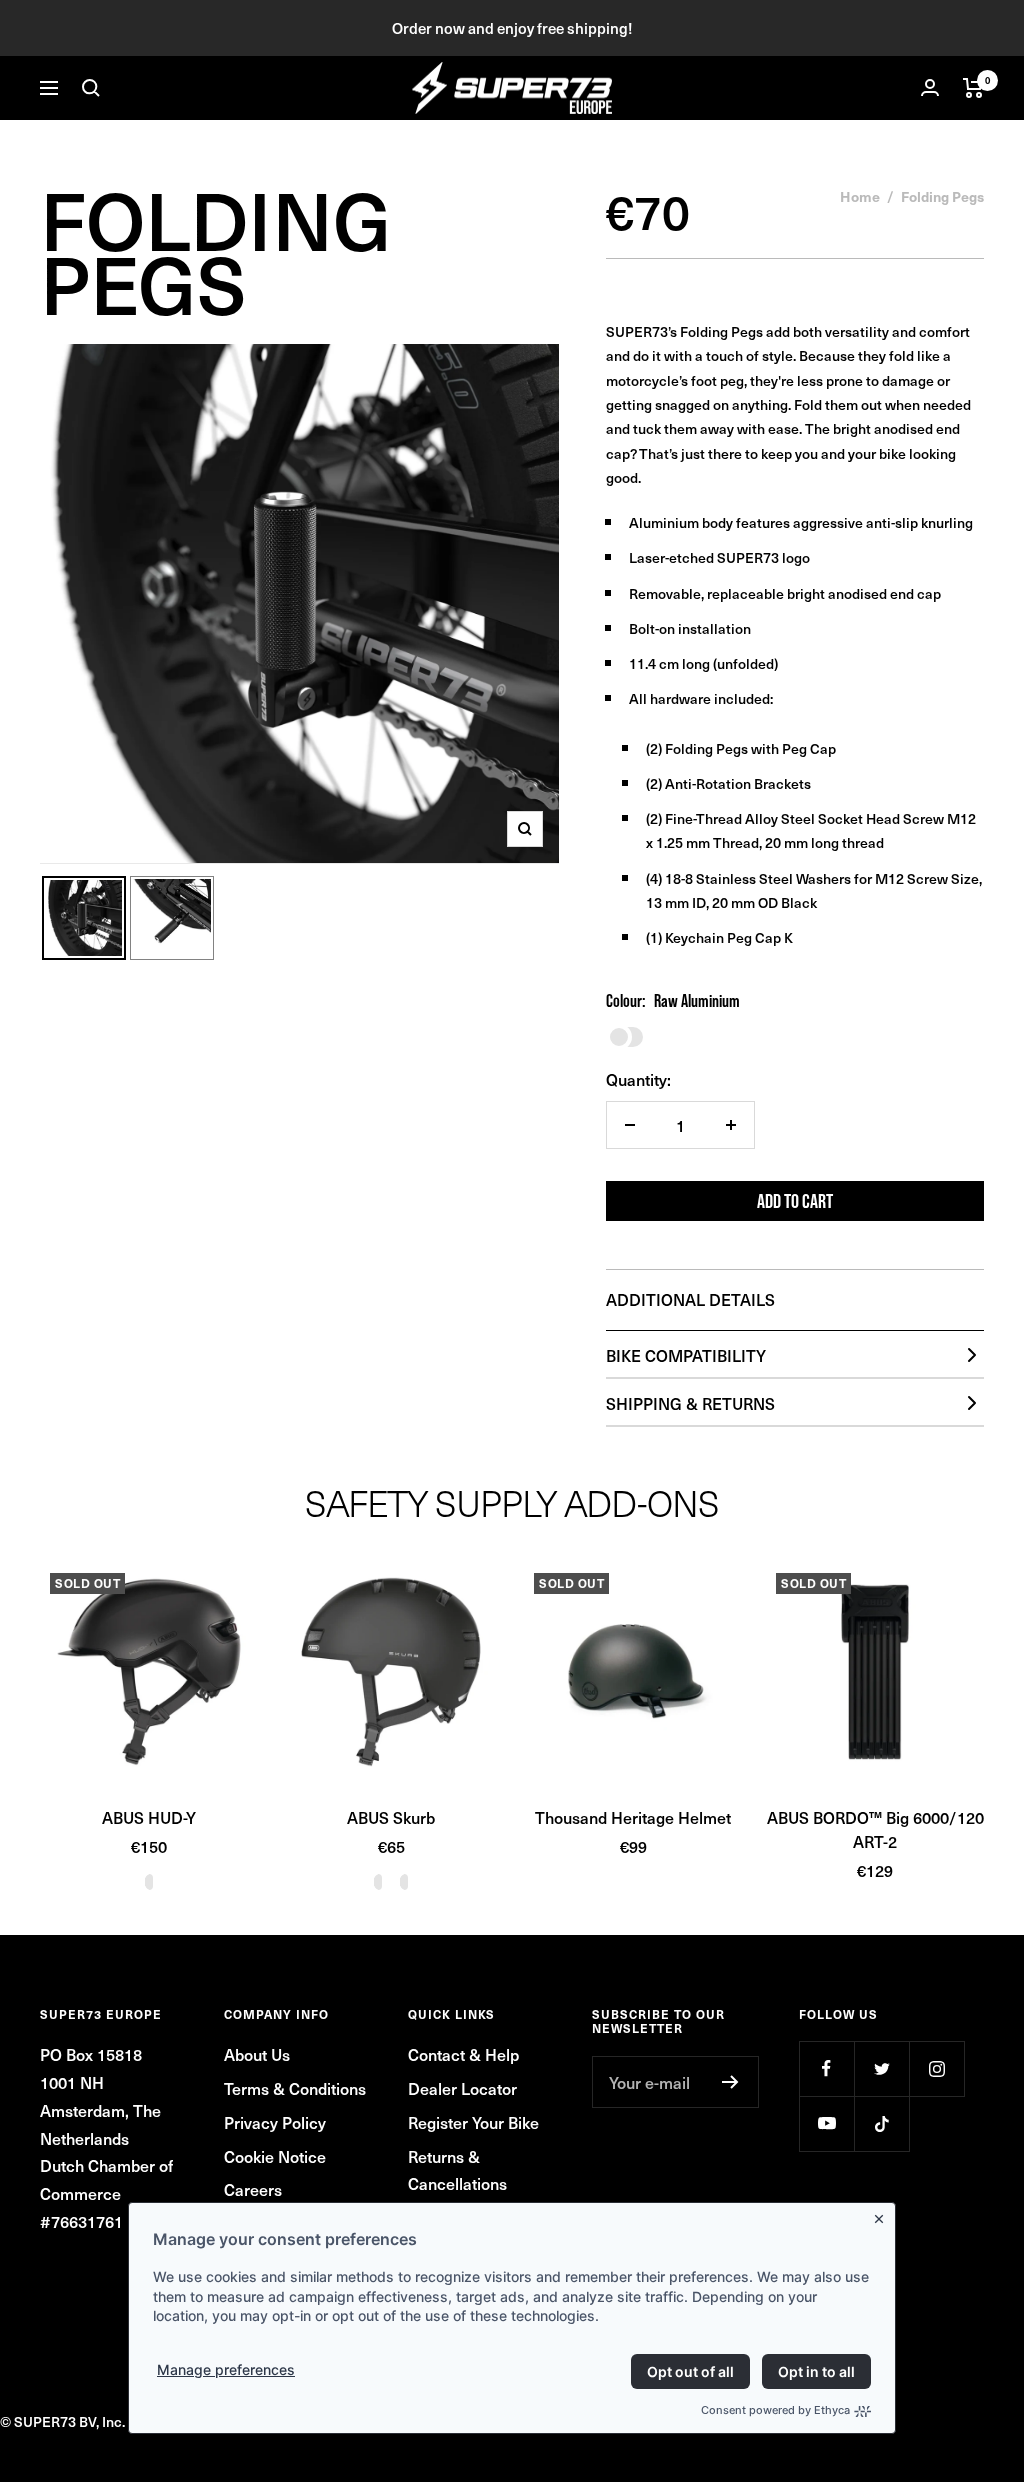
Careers (253, 2189)
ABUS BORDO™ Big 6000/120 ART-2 (875, 1829)
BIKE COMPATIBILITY (686, 1355)
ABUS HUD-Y (149, 1817)
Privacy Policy (275, 2122)
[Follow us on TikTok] (881, 2123)
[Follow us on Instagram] (936, 2068)
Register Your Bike (473, 2122)
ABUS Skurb (391, 1817)
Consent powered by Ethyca (775, 2410)
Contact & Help (463, 2054)
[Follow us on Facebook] (826, 2068)
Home (860, 196)
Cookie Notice (275, 2156)
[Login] (930, 87)
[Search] (91, 88)
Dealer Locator (462, 2088)
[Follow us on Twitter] (881, 2068)
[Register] (730, 2082)
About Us (257, 2054)
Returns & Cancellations (457, 2170)
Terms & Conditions (295, 2088)
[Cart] (973, 88)
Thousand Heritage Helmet (633, 1817)
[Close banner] (883, 2215)
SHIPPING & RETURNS (690, 1403)
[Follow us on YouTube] (826, 2123)
